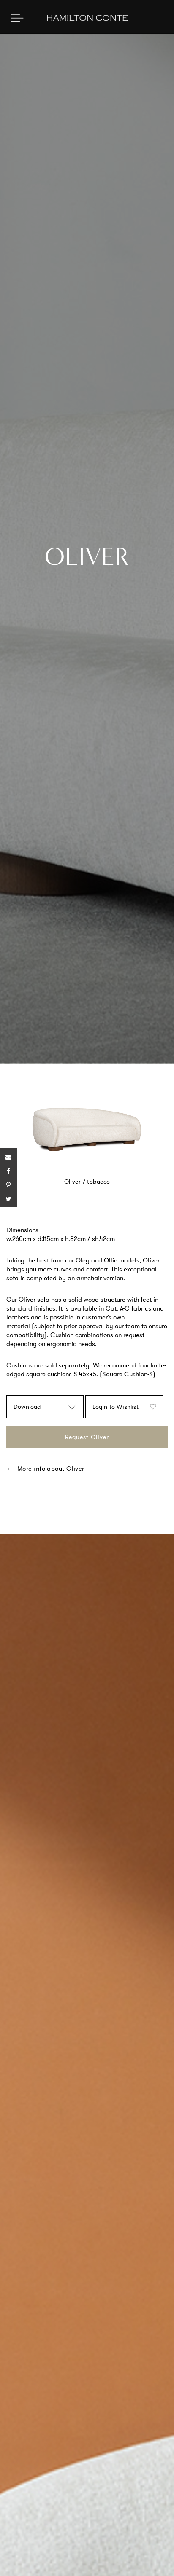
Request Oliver (87, 1437)
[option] (87, 1138)
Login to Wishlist (115, 1407)
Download (27, 1407)
